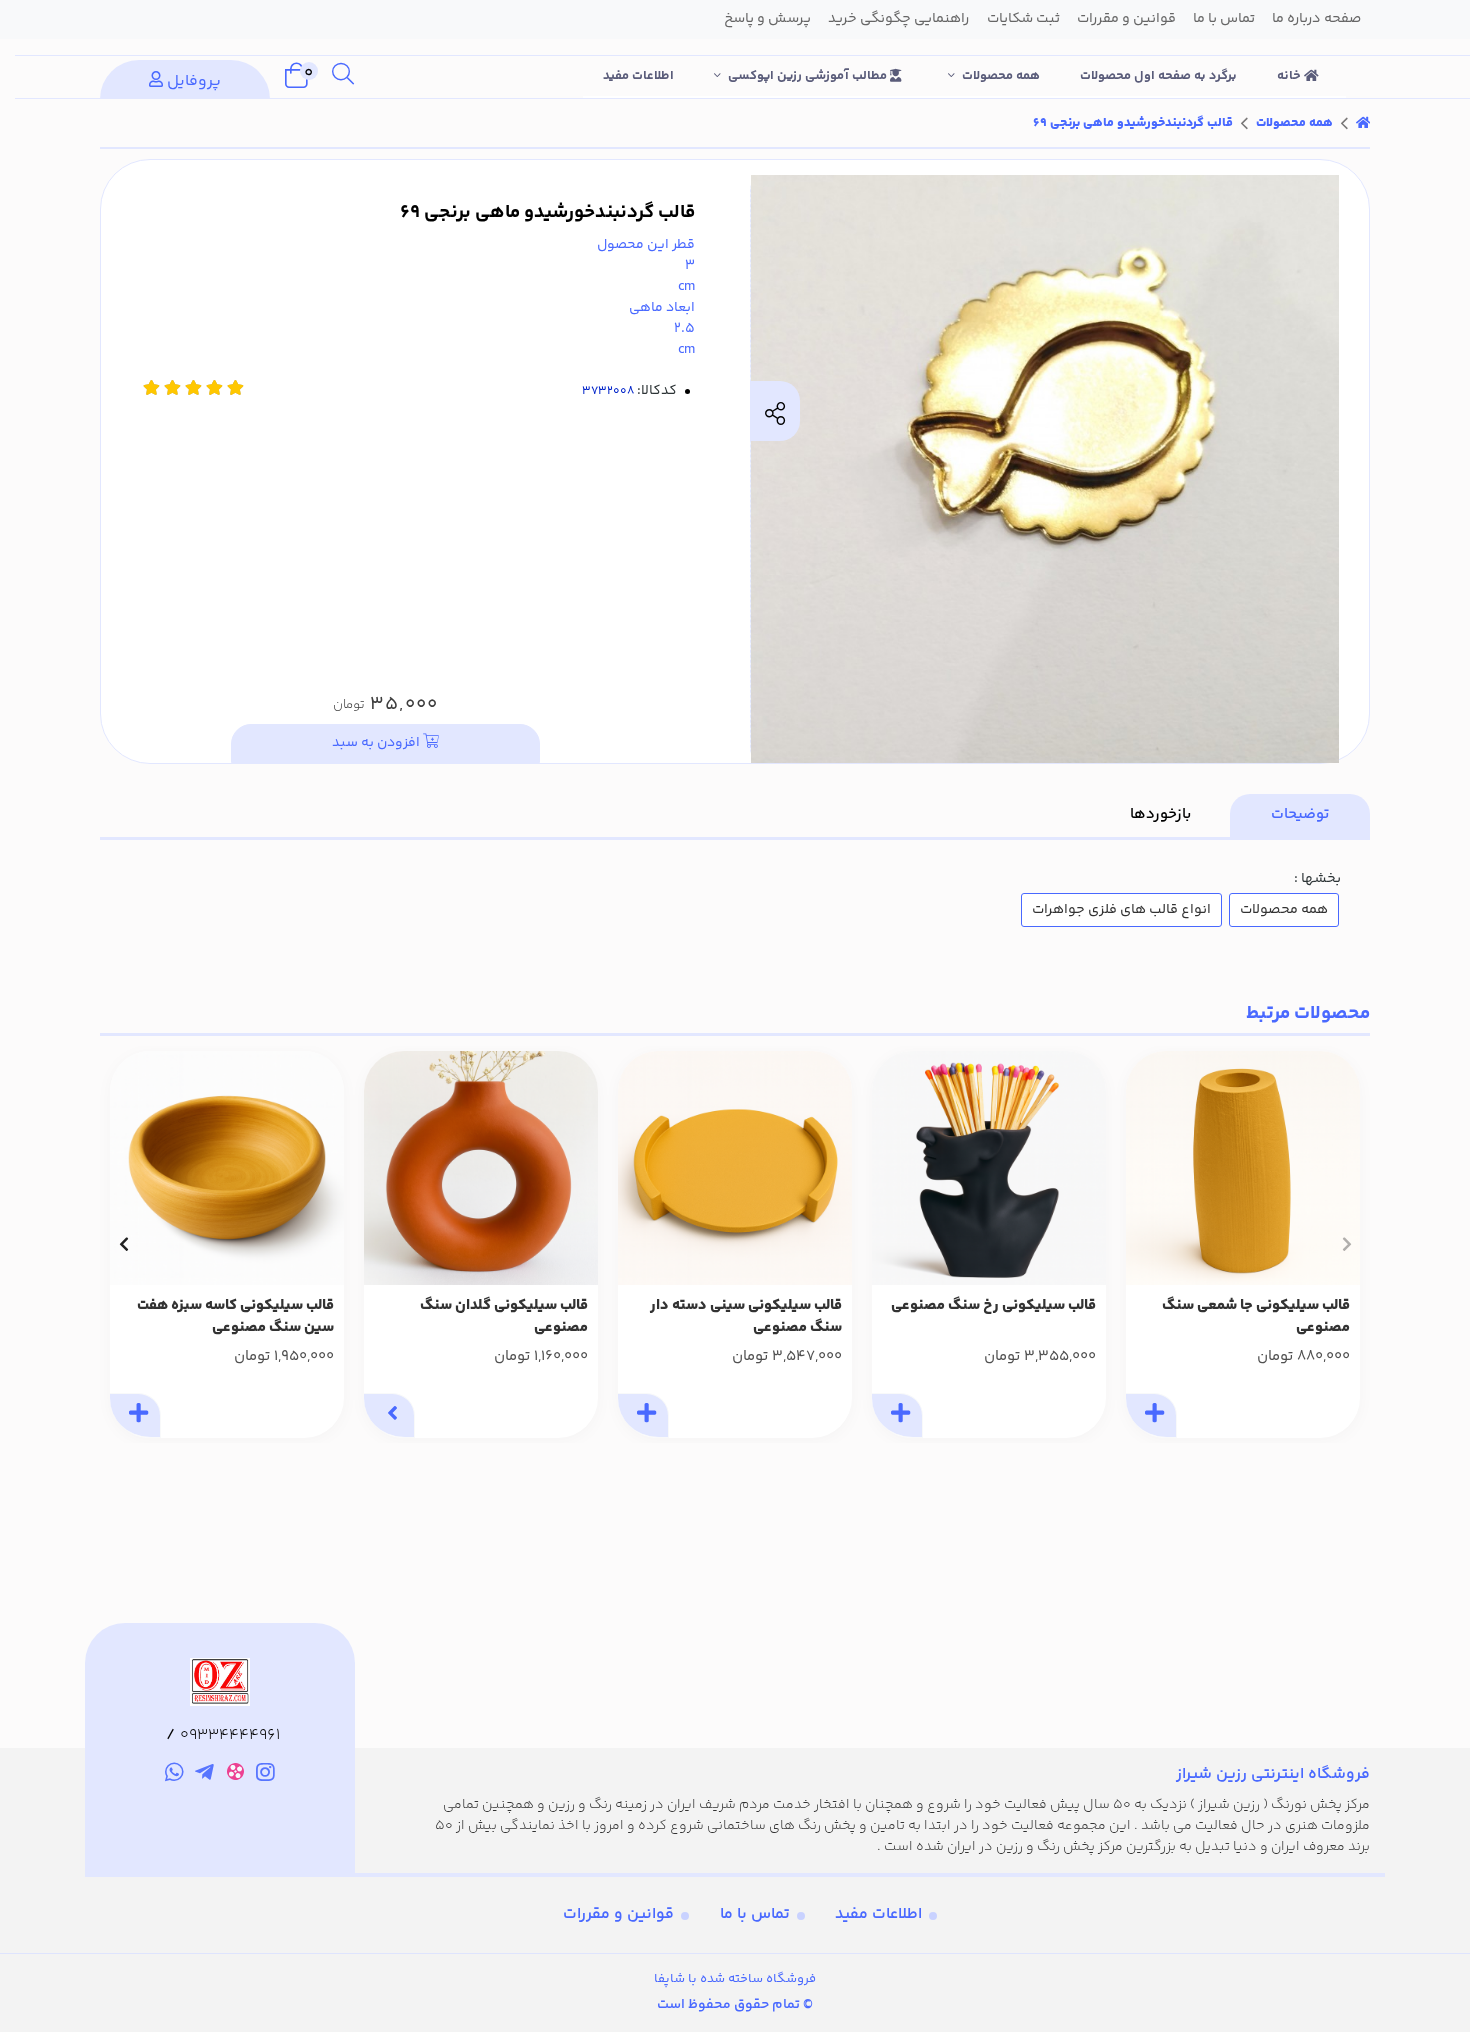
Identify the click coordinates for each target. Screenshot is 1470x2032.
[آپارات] (235, 1775)
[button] (1346, 1244)
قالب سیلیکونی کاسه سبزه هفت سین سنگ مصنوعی (235, 1317)
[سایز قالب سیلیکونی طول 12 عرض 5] (1243, 1168)
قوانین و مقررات (618, 1914)
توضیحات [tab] (1300, 814)
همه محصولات (1001, 76)
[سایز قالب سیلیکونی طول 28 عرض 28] (735, 1168)
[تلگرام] (204, 1775)
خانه (1290, 76)
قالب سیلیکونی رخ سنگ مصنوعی (993, 1306)
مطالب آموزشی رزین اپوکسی (809, 76)
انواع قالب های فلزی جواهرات (1121, 910)
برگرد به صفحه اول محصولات (1158, 76)
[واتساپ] (174, 1775)
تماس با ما (755, 1914)
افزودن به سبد (377, 743)
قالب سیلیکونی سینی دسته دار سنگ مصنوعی (746, 1317)
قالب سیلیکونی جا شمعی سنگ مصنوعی (1256, 1317)
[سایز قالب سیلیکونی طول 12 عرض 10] (989, 1168)
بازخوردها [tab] (1160, 814)
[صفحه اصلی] (1363, 123)
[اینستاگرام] (266, 1775)
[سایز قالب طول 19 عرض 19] (227, 1168)
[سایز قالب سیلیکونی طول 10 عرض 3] (481, 1168)
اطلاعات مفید (638, 76)
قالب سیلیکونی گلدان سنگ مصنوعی (504, 1317)
